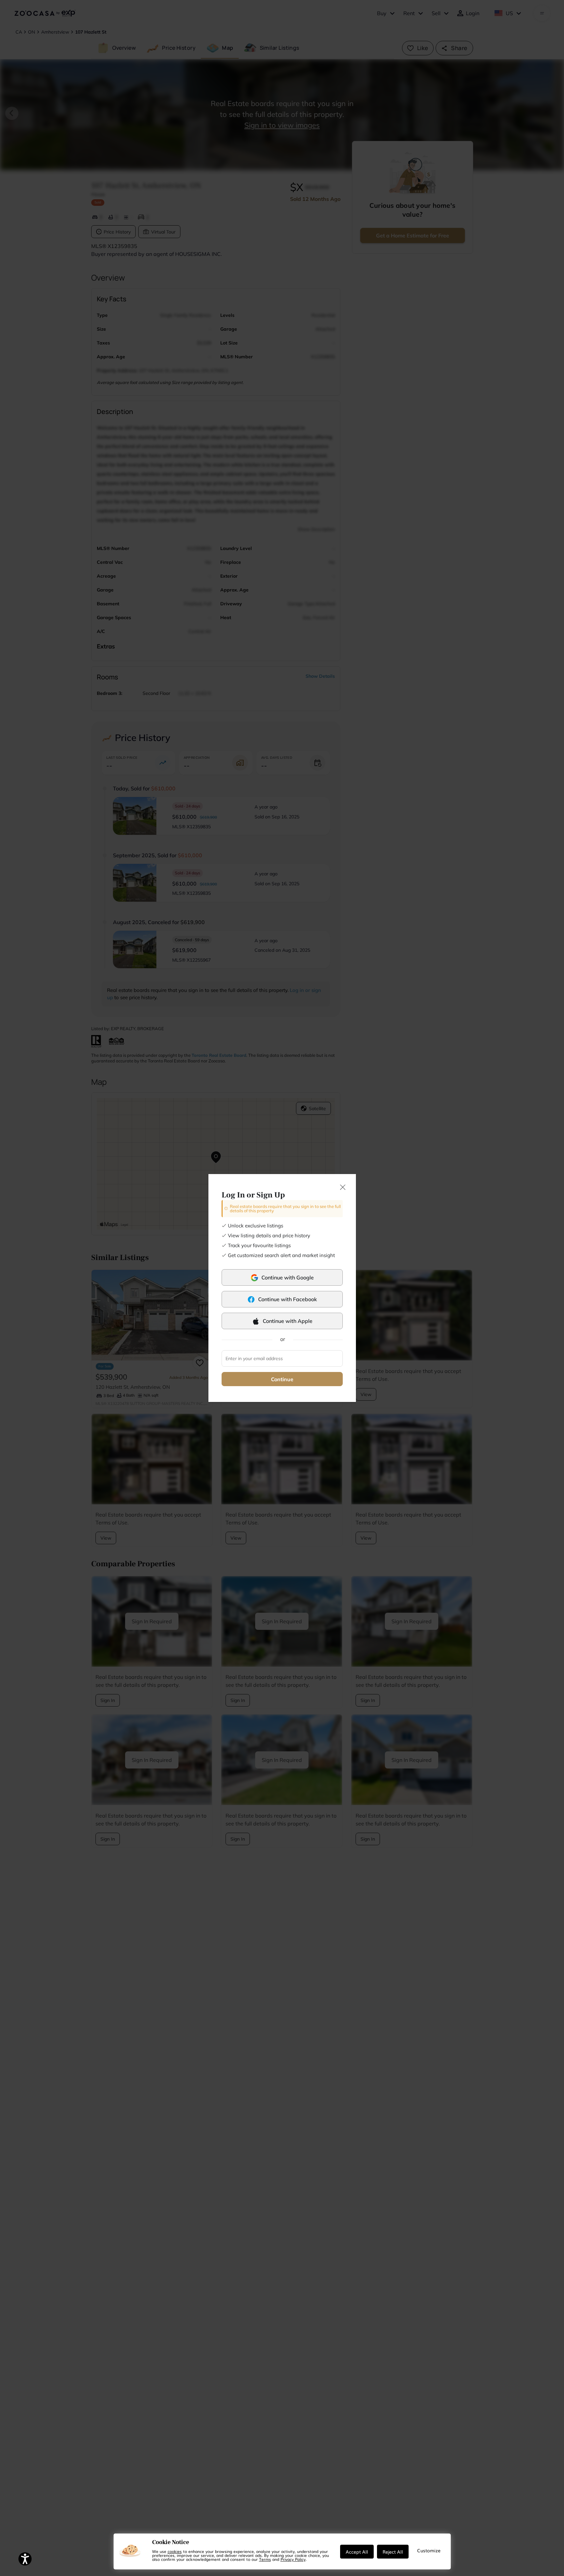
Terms (265, 2559)
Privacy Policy (293, 2559)
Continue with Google (288, 1277)
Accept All (357, 2552)
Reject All (393, 2552)
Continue (282, 1379)
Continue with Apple (288, 1321)
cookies (175, 2551)
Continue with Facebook (288, 1299)
